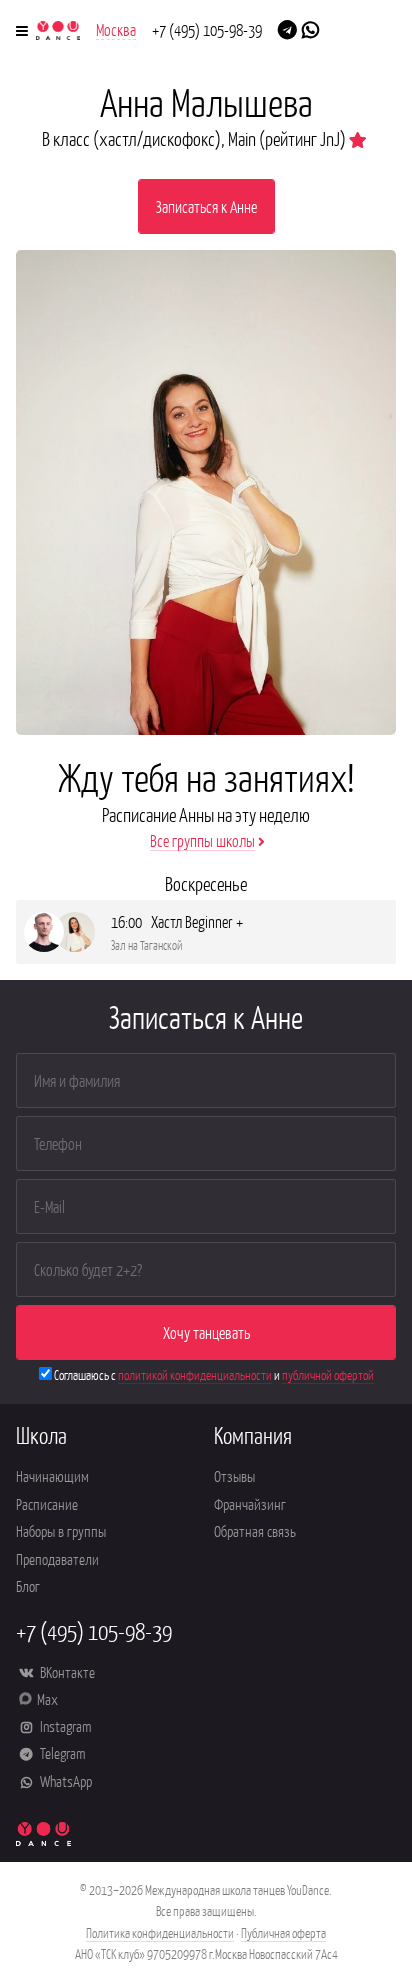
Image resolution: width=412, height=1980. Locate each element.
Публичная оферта (283, 1932)
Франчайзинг (250, 1503)
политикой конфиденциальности (195, 1374)
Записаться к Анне (206, 206)
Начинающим (52, 1475)
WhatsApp (64, 1780)
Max (47, 1698)
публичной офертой (328, 1374)
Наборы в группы (61, 1530)
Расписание (47, 1503)
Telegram (61, 1752)
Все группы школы (202, 840)
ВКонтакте (66, 1671)
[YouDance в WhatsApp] (310, 28)
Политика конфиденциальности (160, 1932)
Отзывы (234, 1475)
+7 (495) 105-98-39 (207, 29)
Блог (28, 1585)
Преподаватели (57, 1558)
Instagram (64, 1725)
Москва (116, 29)
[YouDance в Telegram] (287, 28)
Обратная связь (255, 1530)
